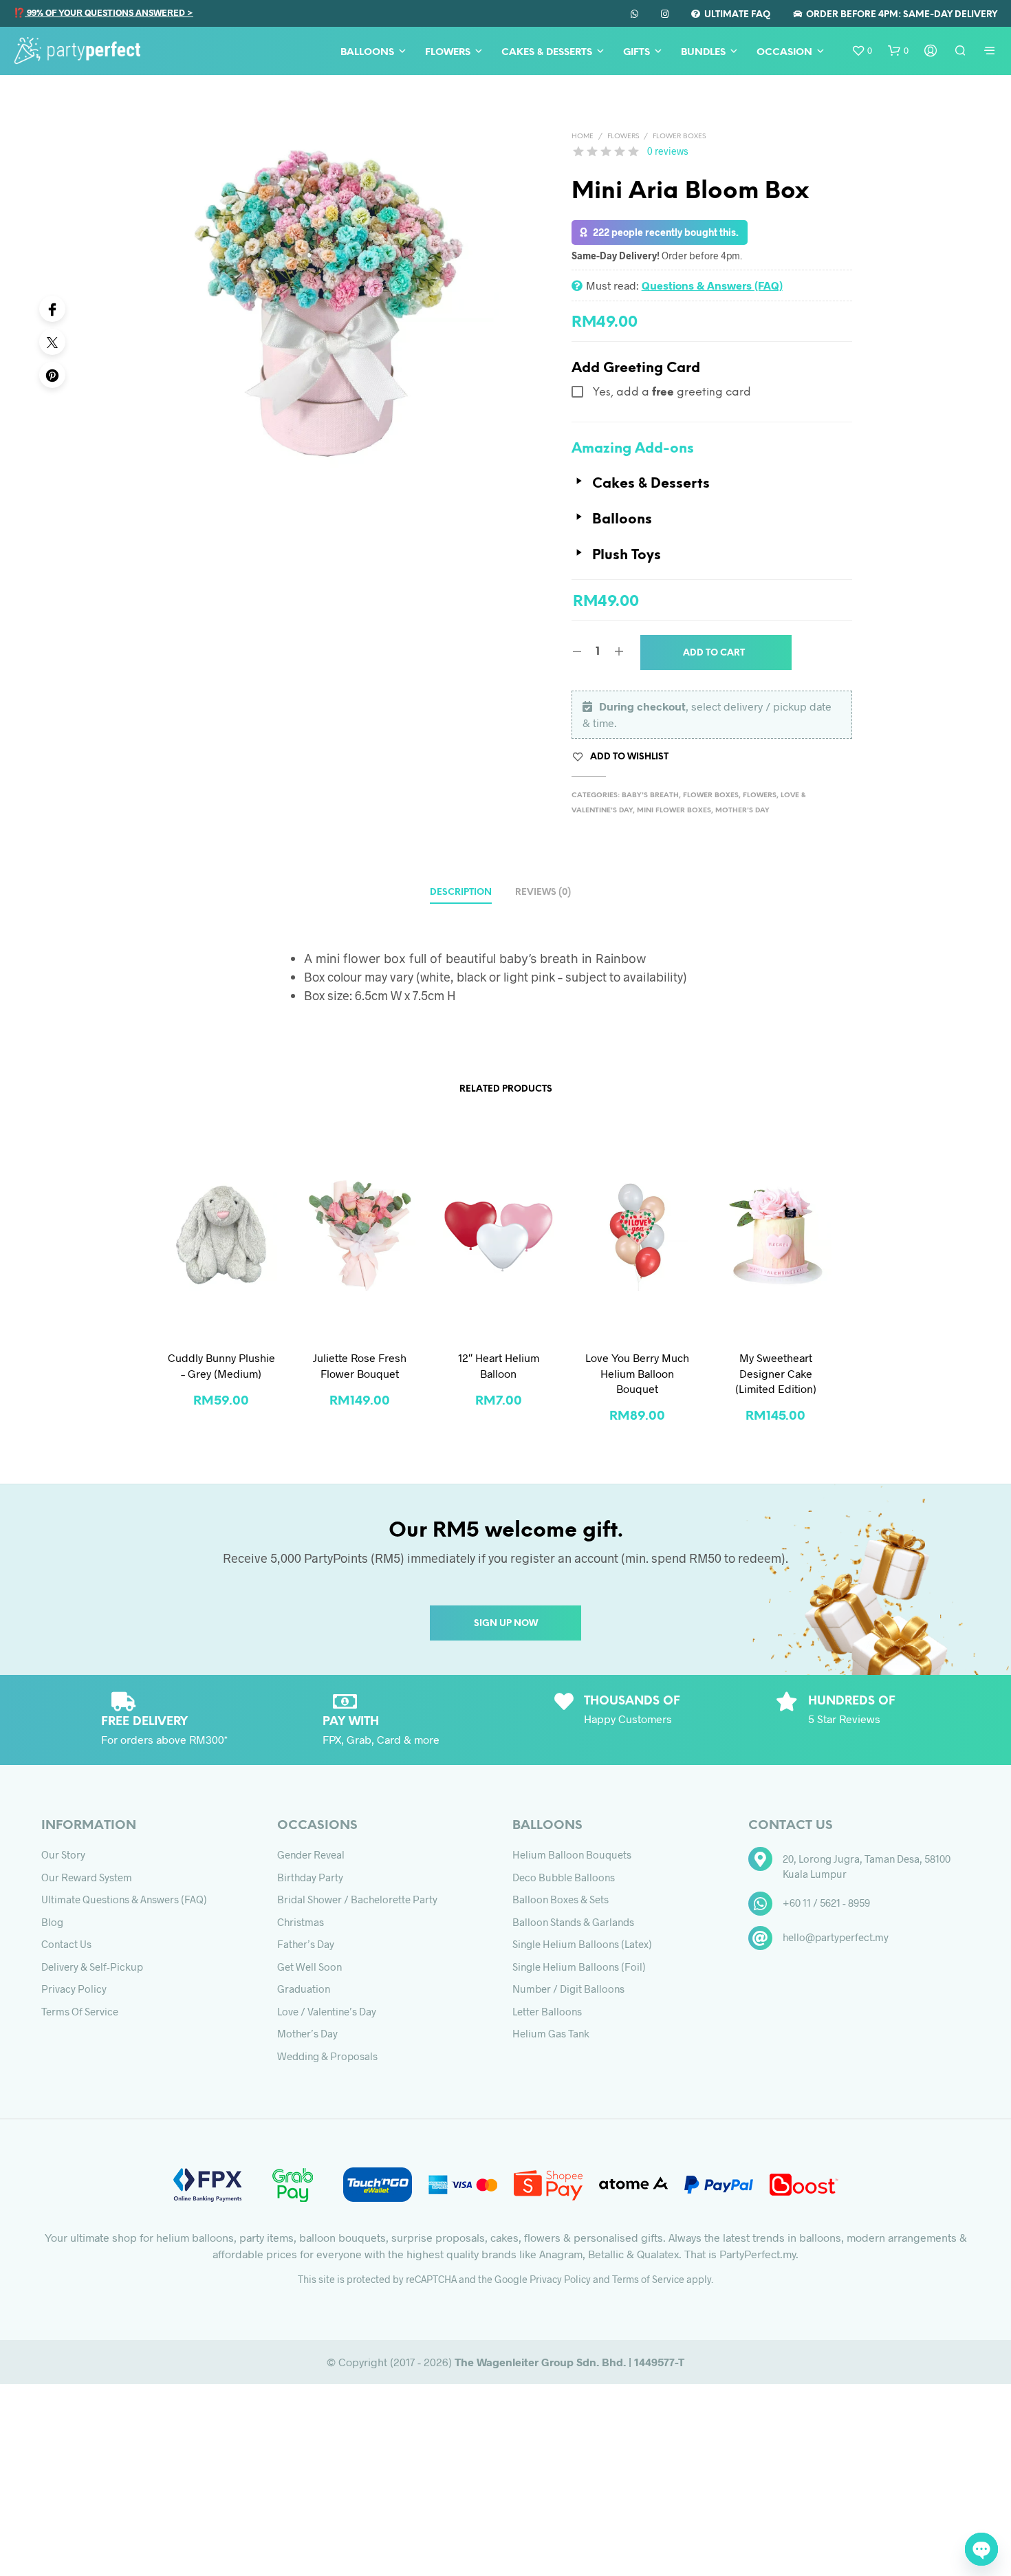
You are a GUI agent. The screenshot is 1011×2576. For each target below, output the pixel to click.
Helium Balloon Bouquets (572, 1854)
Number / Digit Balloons (568, 1989)
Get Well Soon (309, 1967)
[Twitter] (52, 342)
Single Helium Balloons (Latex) (582, 1944)
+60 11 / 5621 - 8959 (826, 1903)
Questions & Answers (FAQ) (712, 285)
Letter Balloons (547, 2011)
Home (583, 137)
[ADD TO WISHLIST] (221, 1313)
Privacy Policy (74, 1989)
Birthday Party (310, 1877)
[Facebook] (52, 309)
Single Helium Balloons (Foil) (579, 1967)
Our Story (63, 1854)
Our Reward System (87, 1877)
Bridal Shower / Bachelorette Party (357, 1899)
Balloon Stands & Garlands (573, 1922)
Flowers (448, 53)
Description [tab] (461, 892)
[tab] (543, 888)
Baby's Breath (650, 795)
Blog (52, 1922)
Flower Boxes (679, 137)
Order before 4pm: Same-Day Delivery (900, 15)
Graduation (304, 1989)
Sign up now (506, 1624)
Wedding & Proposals (327, 2056)
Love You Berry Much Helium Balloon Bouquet (637, 1373)
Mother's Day (742, 811)
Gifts (637, 53)
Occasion (784, 53)
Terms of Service (80, 2011)
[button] (862, 51)
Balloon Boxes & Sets (561, 1899)
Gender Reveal (311, 1854)
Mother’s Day (307, 2033)
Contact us (66, 1944)
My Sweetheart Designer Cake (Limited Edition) (776, 1373)
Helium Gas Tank (551, 2033)
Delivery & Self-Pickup (92, 1967)
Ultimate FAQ (735, 15)
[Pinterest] (52, 375)
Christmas (301, 1922)
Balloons (367, 53)
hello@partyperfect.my (836, 1937)
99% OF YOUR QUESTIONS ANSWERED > (109, 12)
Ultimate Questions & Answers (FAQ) (124, 1899)
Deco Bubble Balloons (564, 1877)
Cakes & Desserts (547, 53)
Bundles (703, 53)
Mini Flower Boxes (674, 811)
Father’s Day (306, 1944)
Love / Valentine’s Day (327, 2011)
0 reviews (668, 151)
